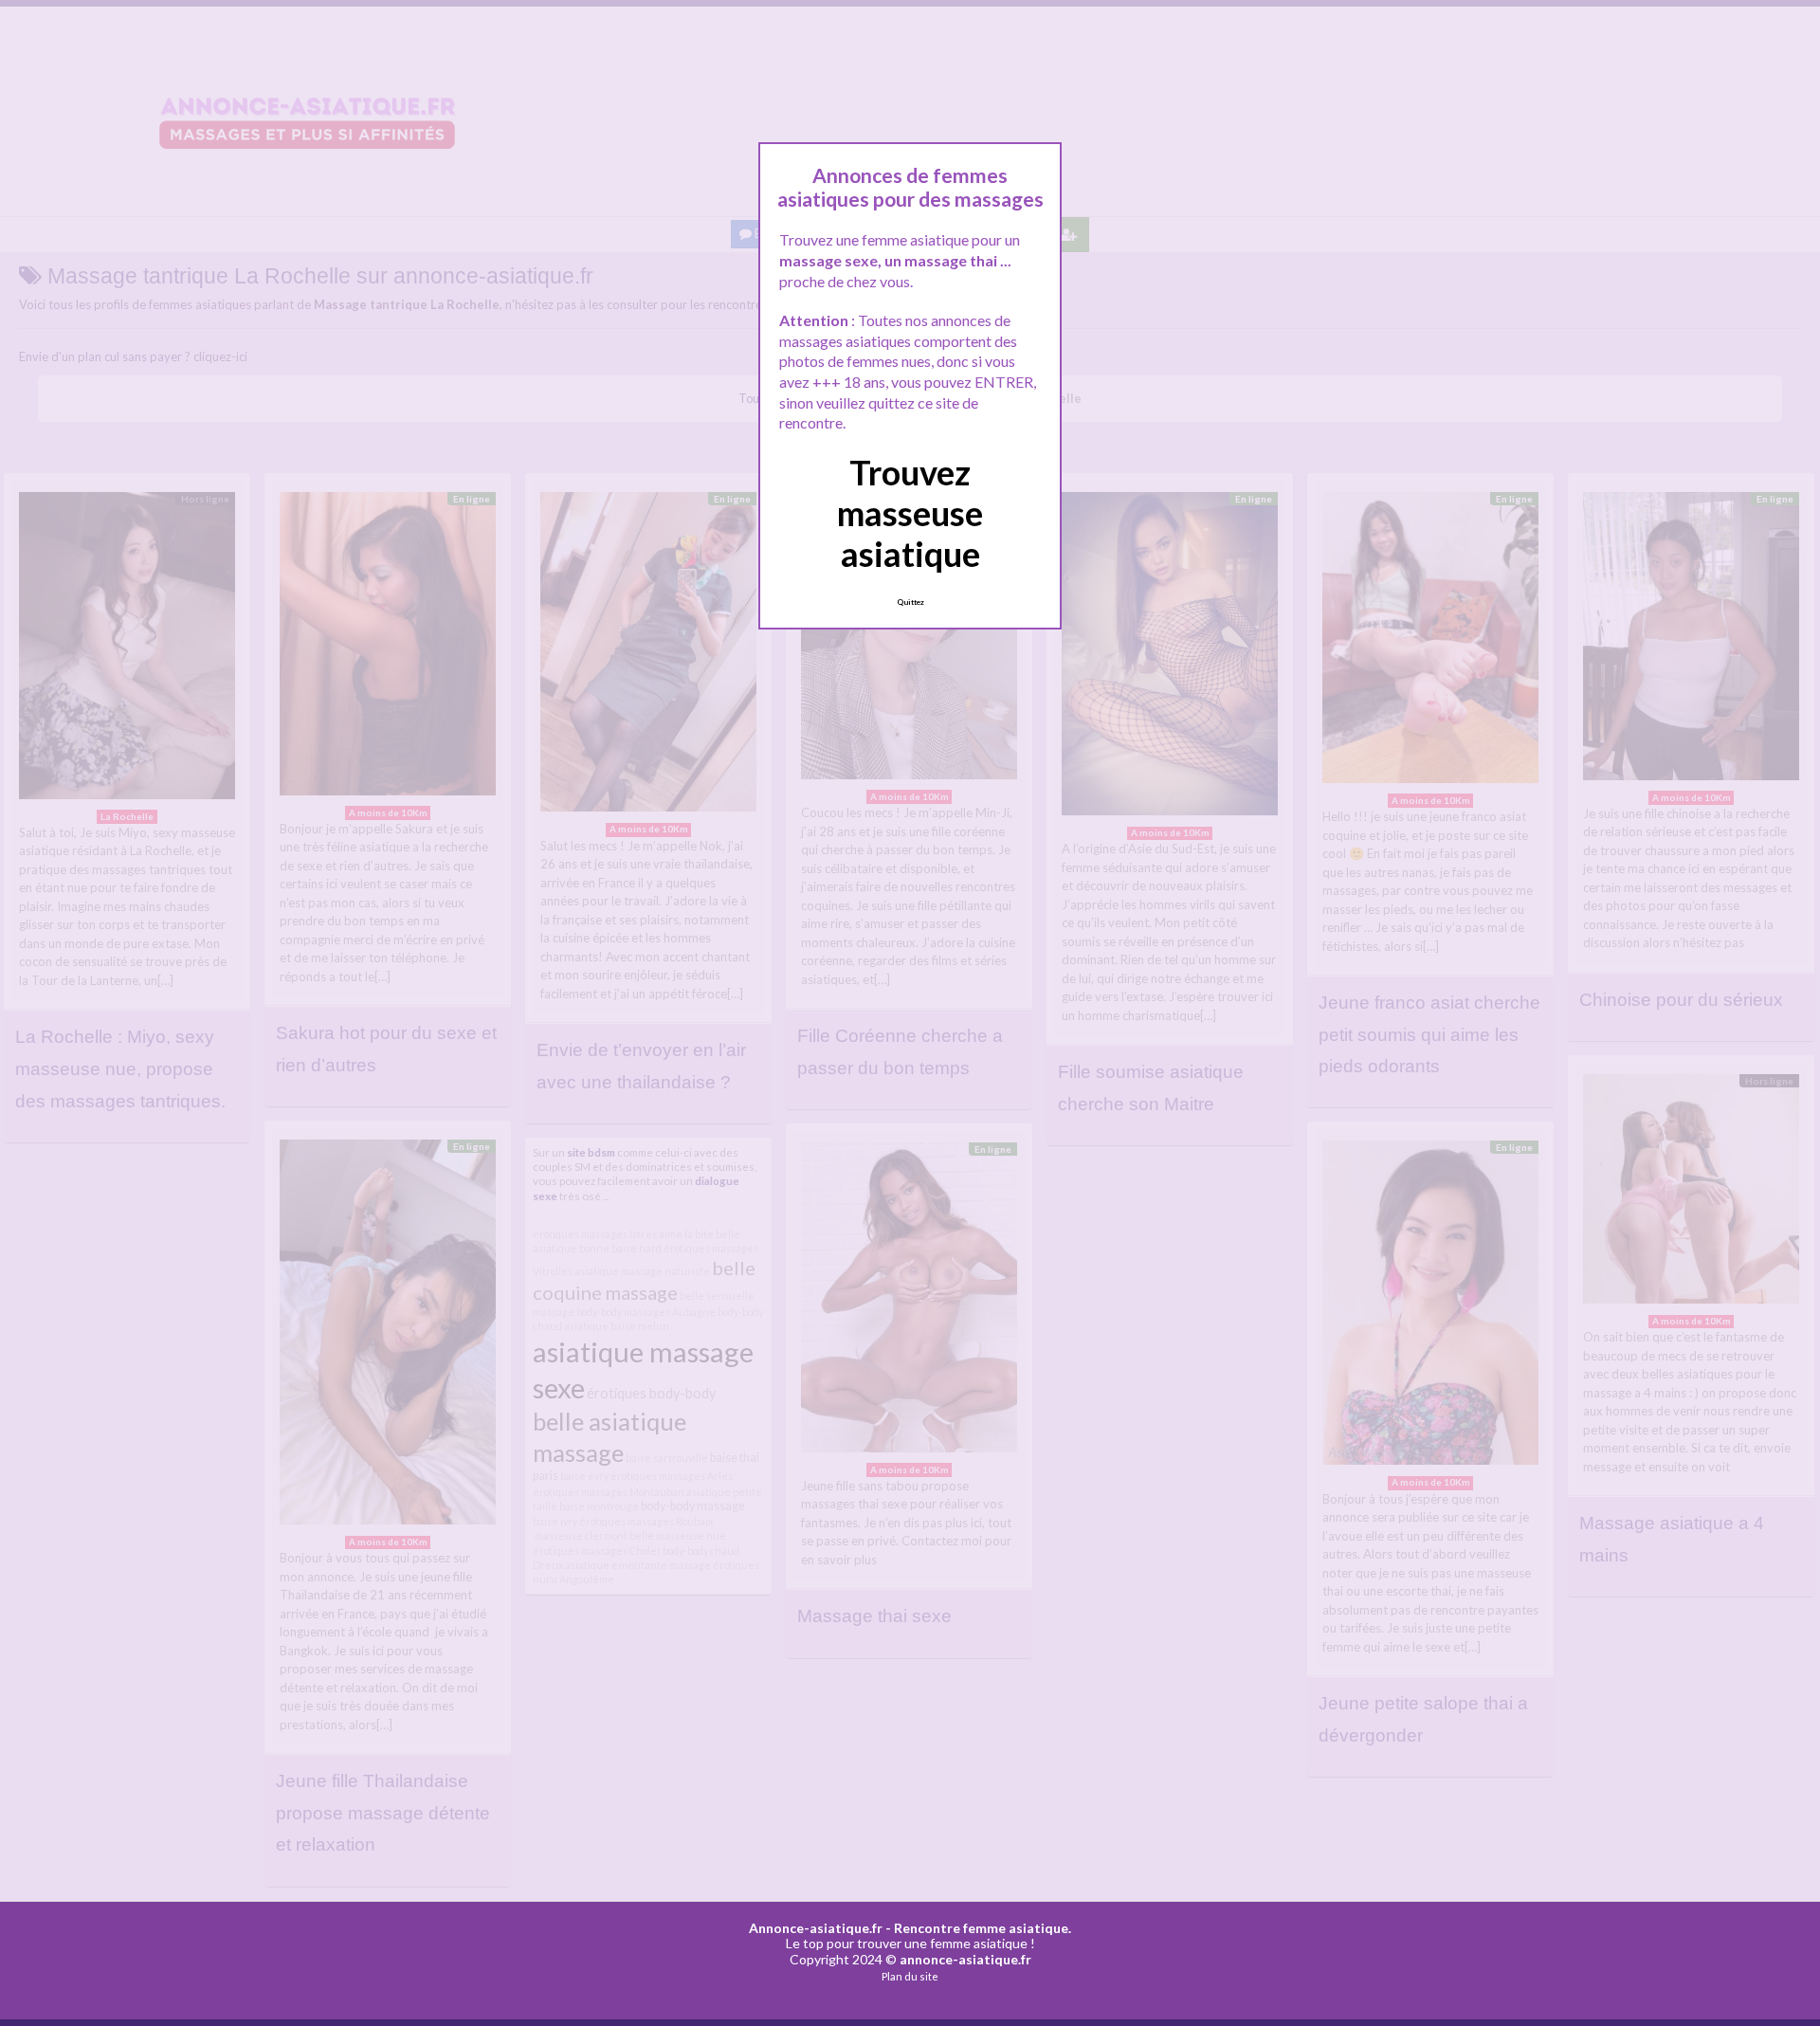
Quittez (910, 602)
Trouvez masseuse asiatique (910, 513)
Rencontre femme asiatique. (983, 1928)
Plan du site (910, 1976)
